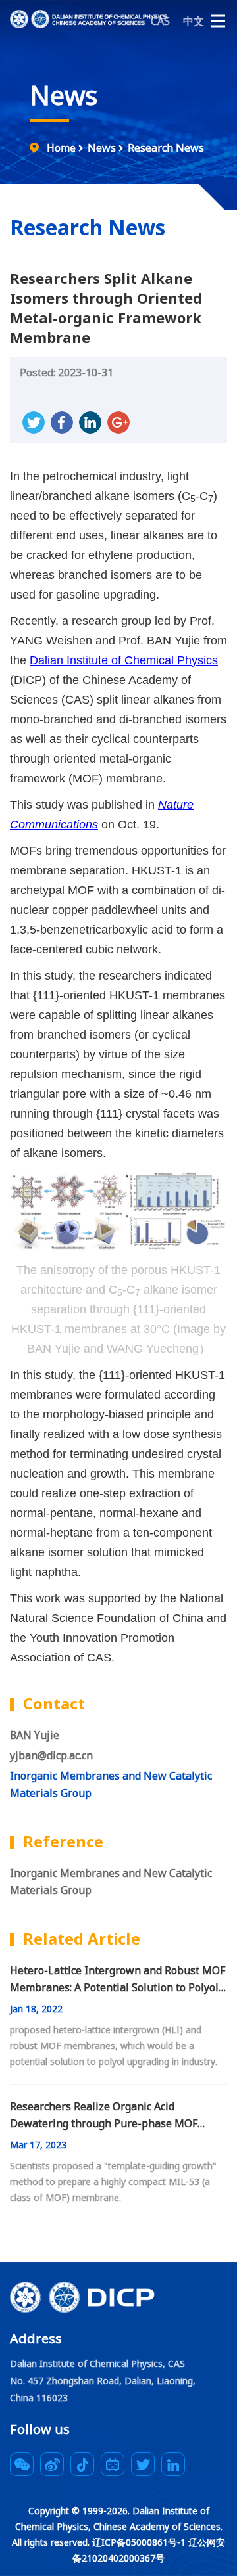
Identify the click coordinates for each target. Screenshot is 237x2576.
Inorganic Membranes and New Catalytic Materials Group (111, 1882)
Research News (166, 148)
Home (61, 148)
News (64, 95)
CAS (160, 21)
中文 (194, 21)
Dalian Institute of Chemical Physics (124, 660)
